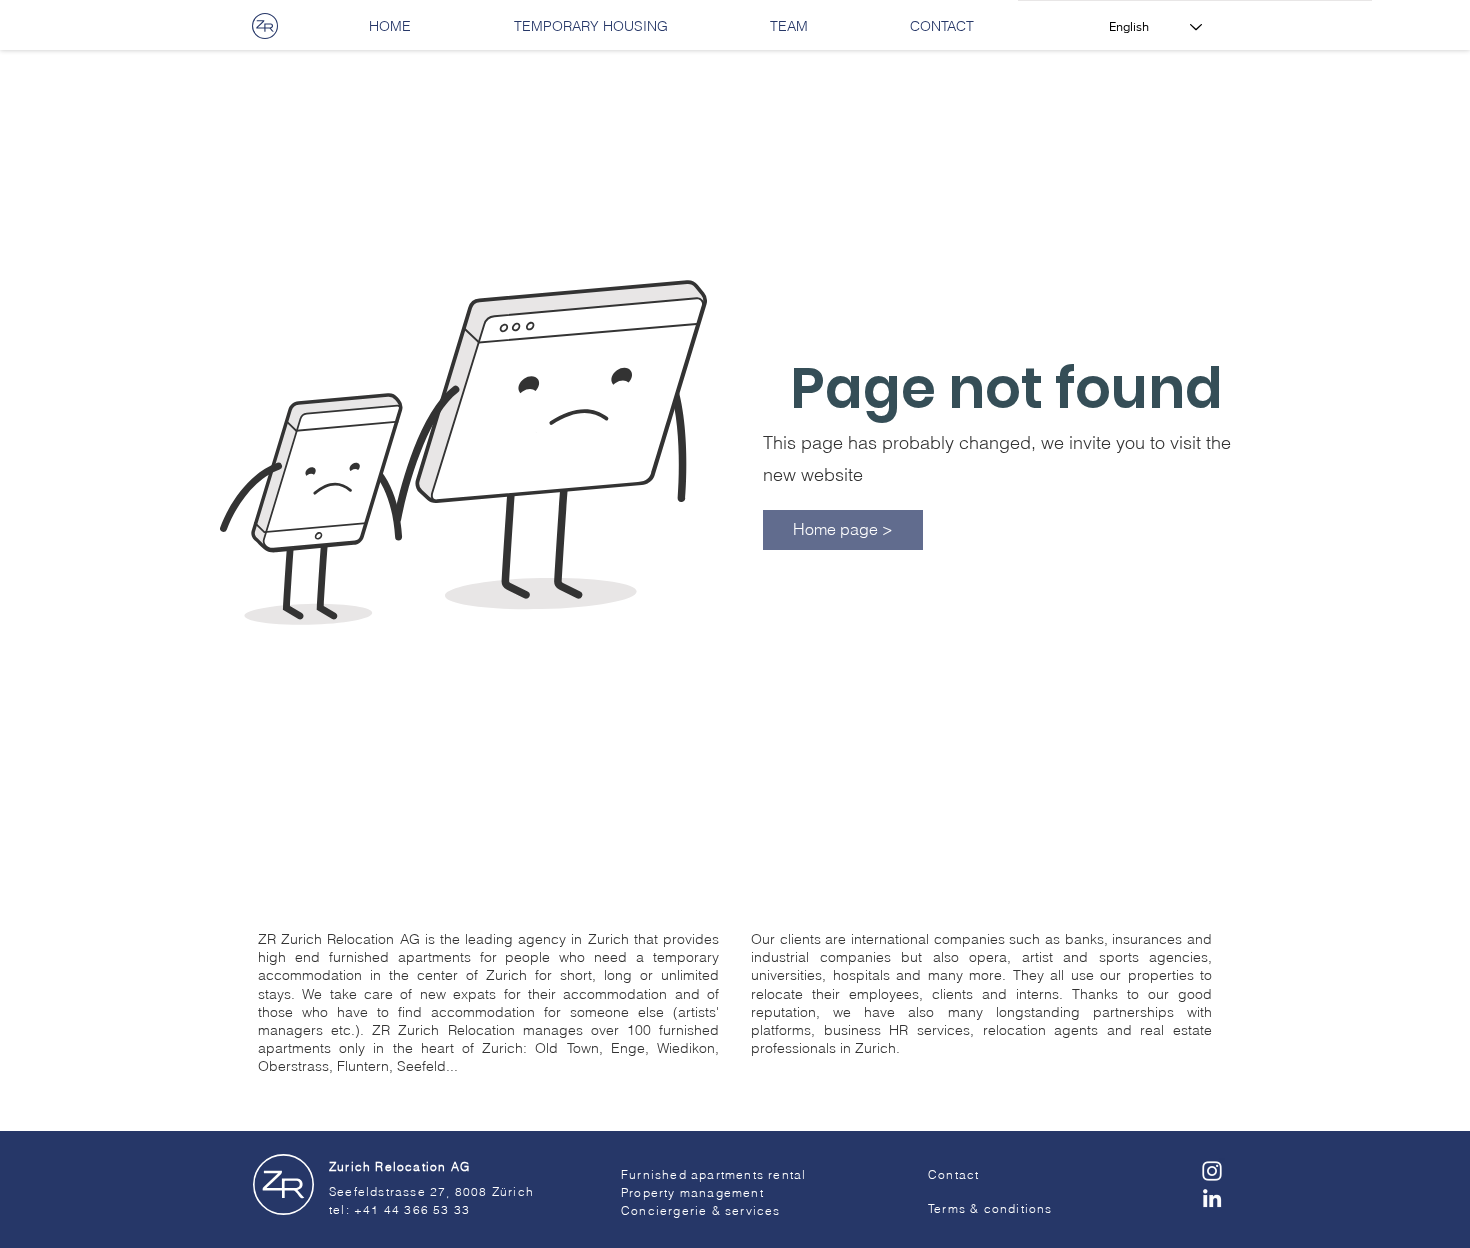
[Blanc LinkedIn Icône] (1212, 1198)
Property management (692, 1192)
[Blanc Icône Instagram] (1212, 1171)
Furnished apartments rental (713, 1174)
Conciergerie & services (701, 1210)
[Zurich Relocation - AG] (283, 1185)
